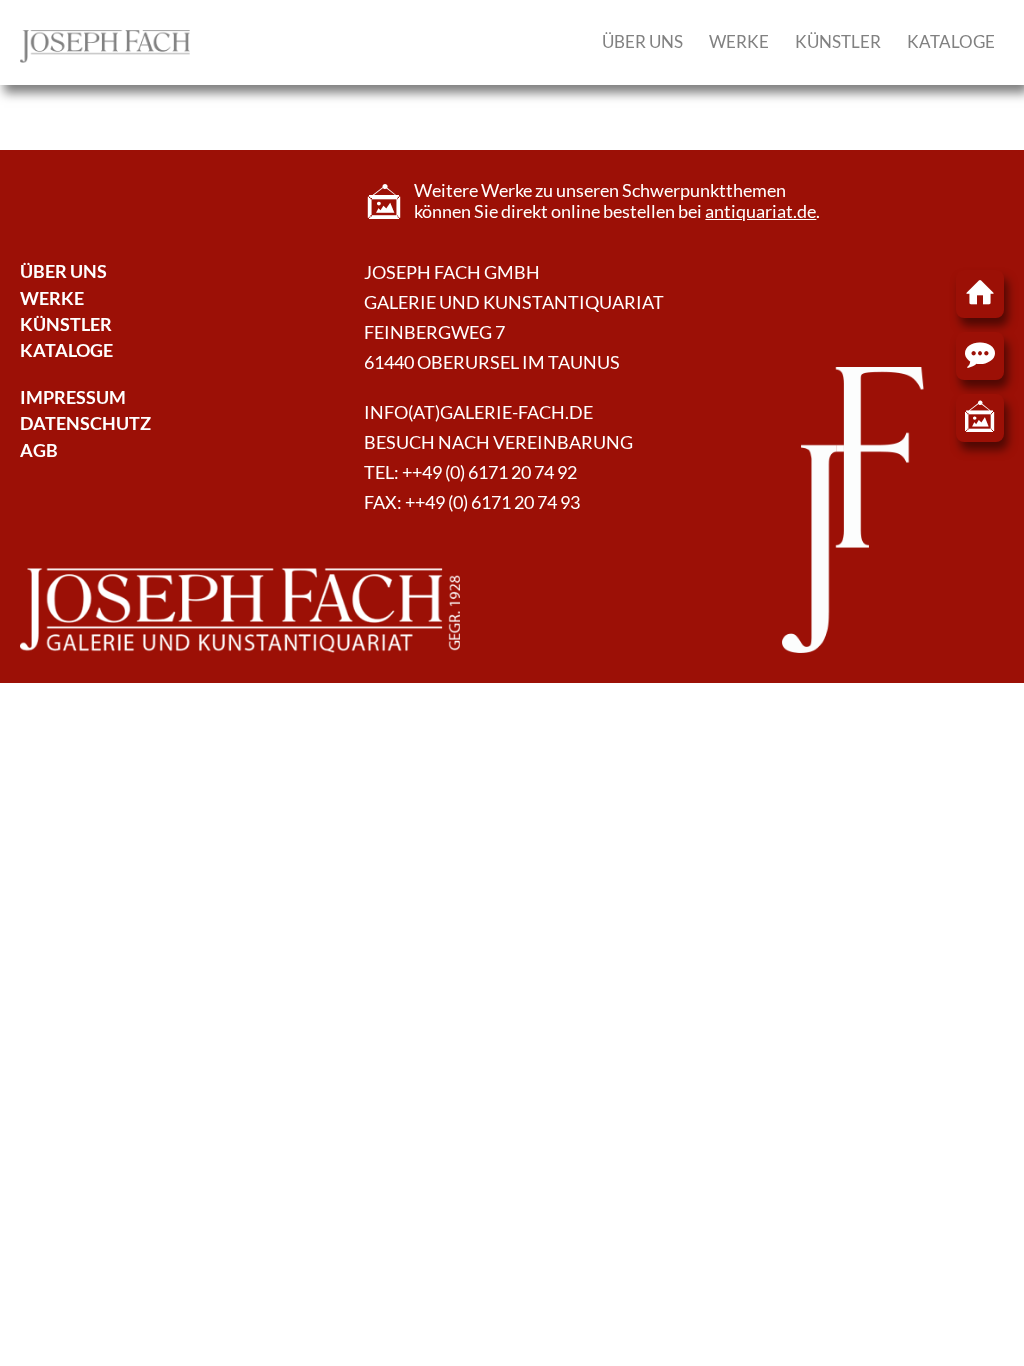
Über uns (642, 41)
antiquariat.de (760, 211)
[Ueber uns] (105, 56)
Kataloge (951, 41)
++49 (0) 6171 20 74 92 (489, 472)
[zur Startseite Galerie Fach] (980, 294)
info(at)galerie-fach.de (478, 412)
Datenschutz (85, 423)
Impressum (73, 397)
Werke (739, 41)
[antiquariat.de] (980, 418)
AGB (39, 450)
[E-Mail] (980, 356)
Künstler (838, 41)
